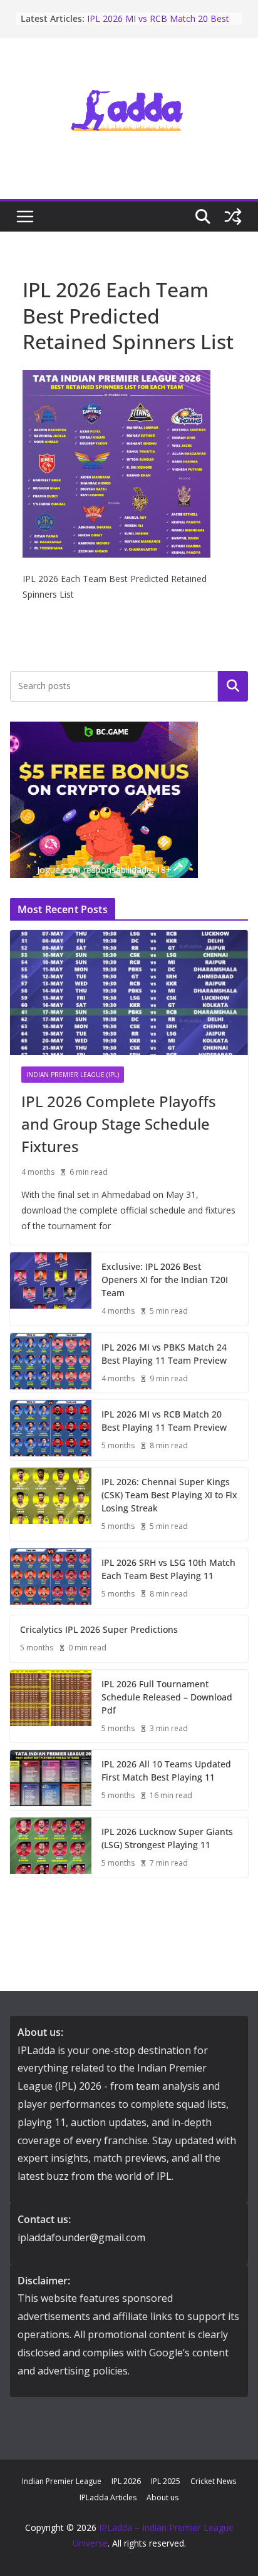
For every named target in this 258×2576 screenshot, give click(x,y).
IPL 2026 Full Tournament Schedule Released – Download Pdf (167, 1697)
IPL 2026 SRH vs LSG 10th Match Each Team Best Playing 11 (168, 1569)
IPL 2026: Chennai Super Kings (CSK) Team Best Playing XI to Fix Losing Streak (169, 1495)
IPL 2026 (126, 2481)
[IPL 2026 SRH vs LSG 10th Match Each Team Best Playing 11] (51, 1578)
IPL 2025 (166, 2481)
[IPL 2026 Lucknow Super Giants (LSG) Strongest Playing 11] (51, 1848)
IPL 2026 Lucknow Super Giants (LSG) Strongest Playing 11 (167, 1838)
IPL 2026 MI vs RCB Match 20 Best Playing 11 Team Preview (158, 25)
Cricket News (213, 2481)
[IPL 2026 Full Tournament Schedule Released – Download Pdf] (51, 1706)
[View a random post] (233, 217)
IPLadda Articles (108, 2497)
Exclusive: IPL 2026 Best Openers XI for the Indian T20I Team (165, 1280)
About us (163, 2497)
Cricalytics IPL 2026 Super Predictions (99, 1629)
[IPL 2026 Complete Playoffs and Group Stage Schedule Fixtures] (129, 993)
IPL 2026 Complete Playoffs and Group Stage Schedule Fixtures (119, 1124)
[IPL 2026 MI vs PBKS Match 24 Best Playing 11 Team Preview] (51, 1363)
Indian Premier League (62, 2481)
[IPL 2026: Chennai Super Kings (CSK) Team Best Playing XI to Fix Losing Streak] (51, 1504)
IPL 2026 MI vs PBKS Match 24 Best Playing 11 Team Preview (164, 1354)
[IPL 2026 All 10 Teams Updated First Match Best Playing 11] (51, 1780)
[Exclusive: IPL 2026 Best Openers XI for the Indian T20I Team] (51, 1289)
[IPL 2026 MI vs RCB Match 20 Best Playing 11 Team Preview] (51, 1430)
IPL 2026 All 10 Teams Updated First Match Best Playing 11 (166, 1771)
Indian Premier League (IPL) (73, 1075)
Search (233, 686)
